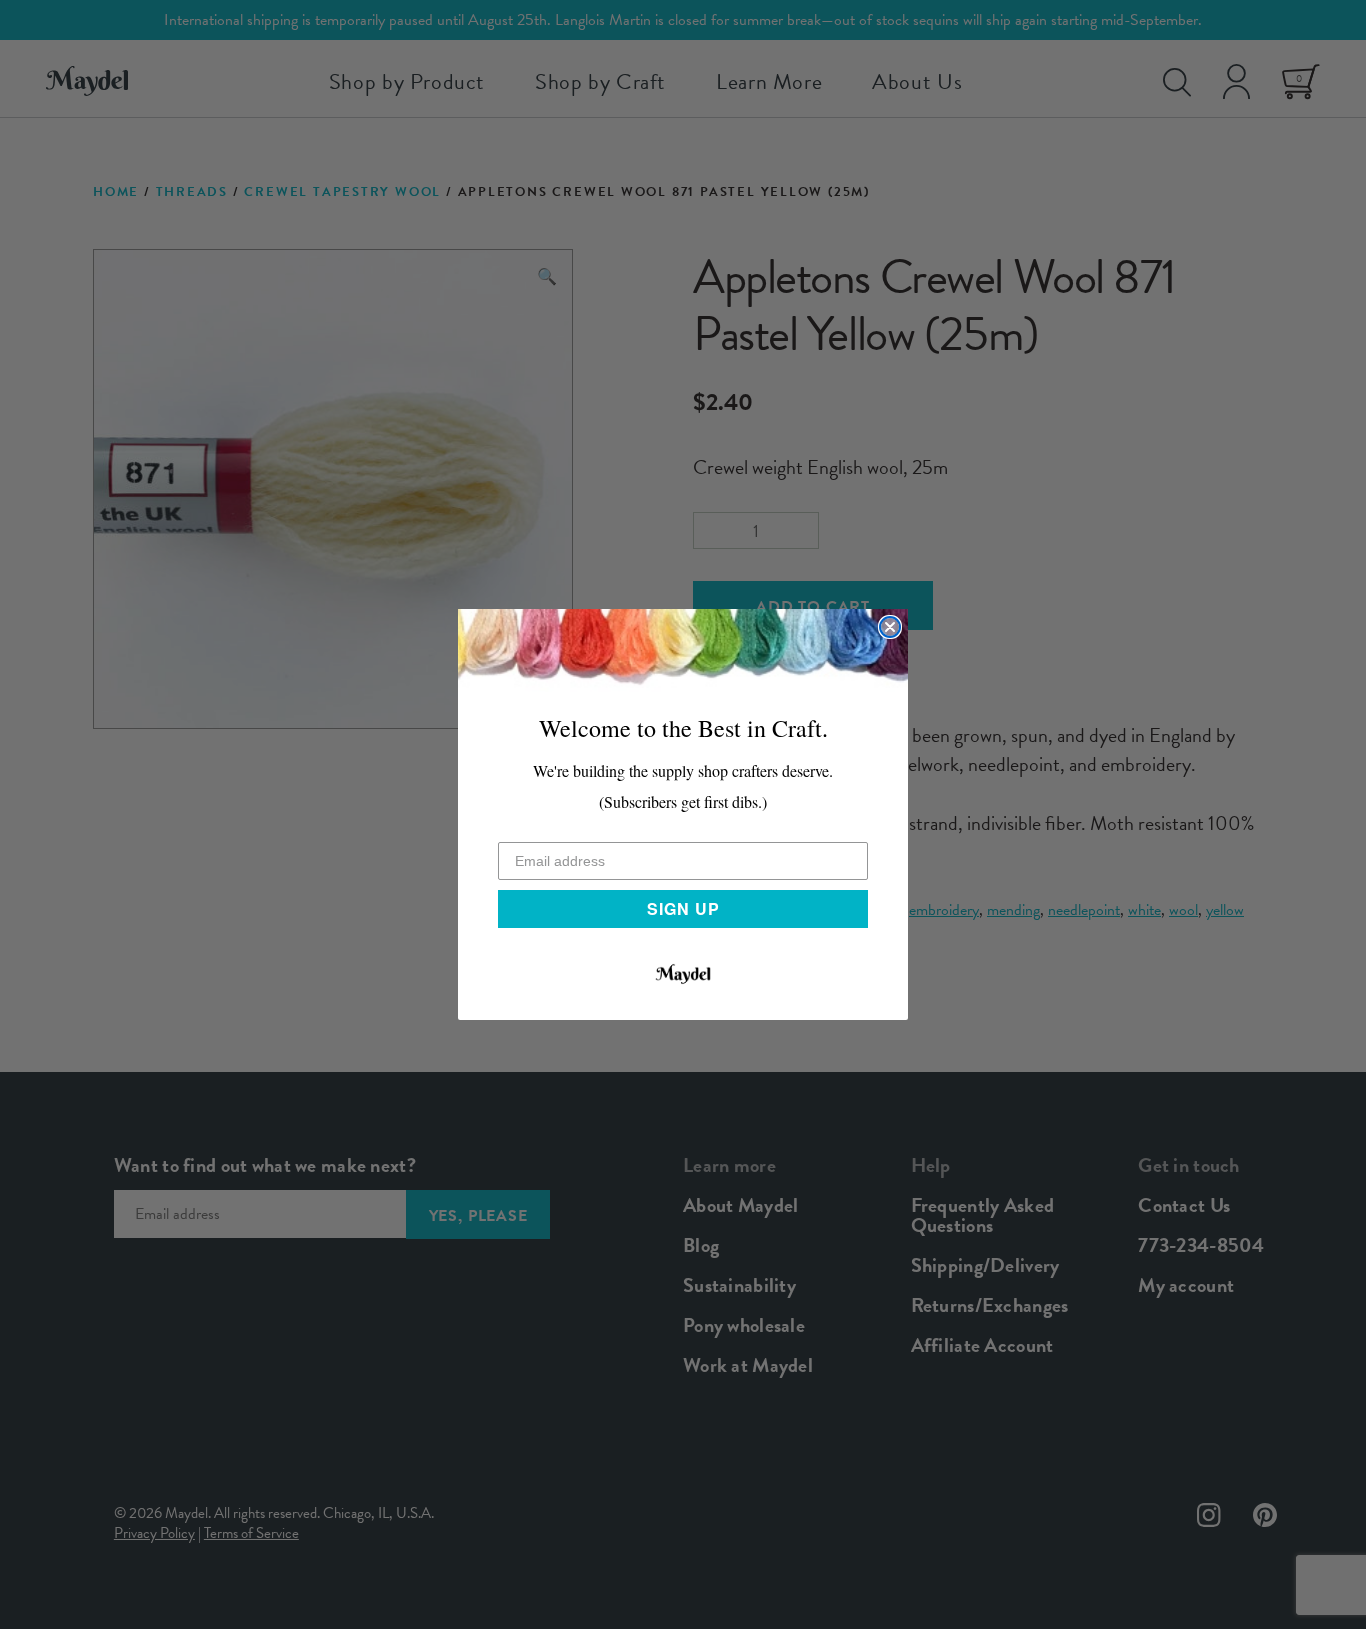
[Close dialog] (890, 627)
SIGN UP (683, 908)
